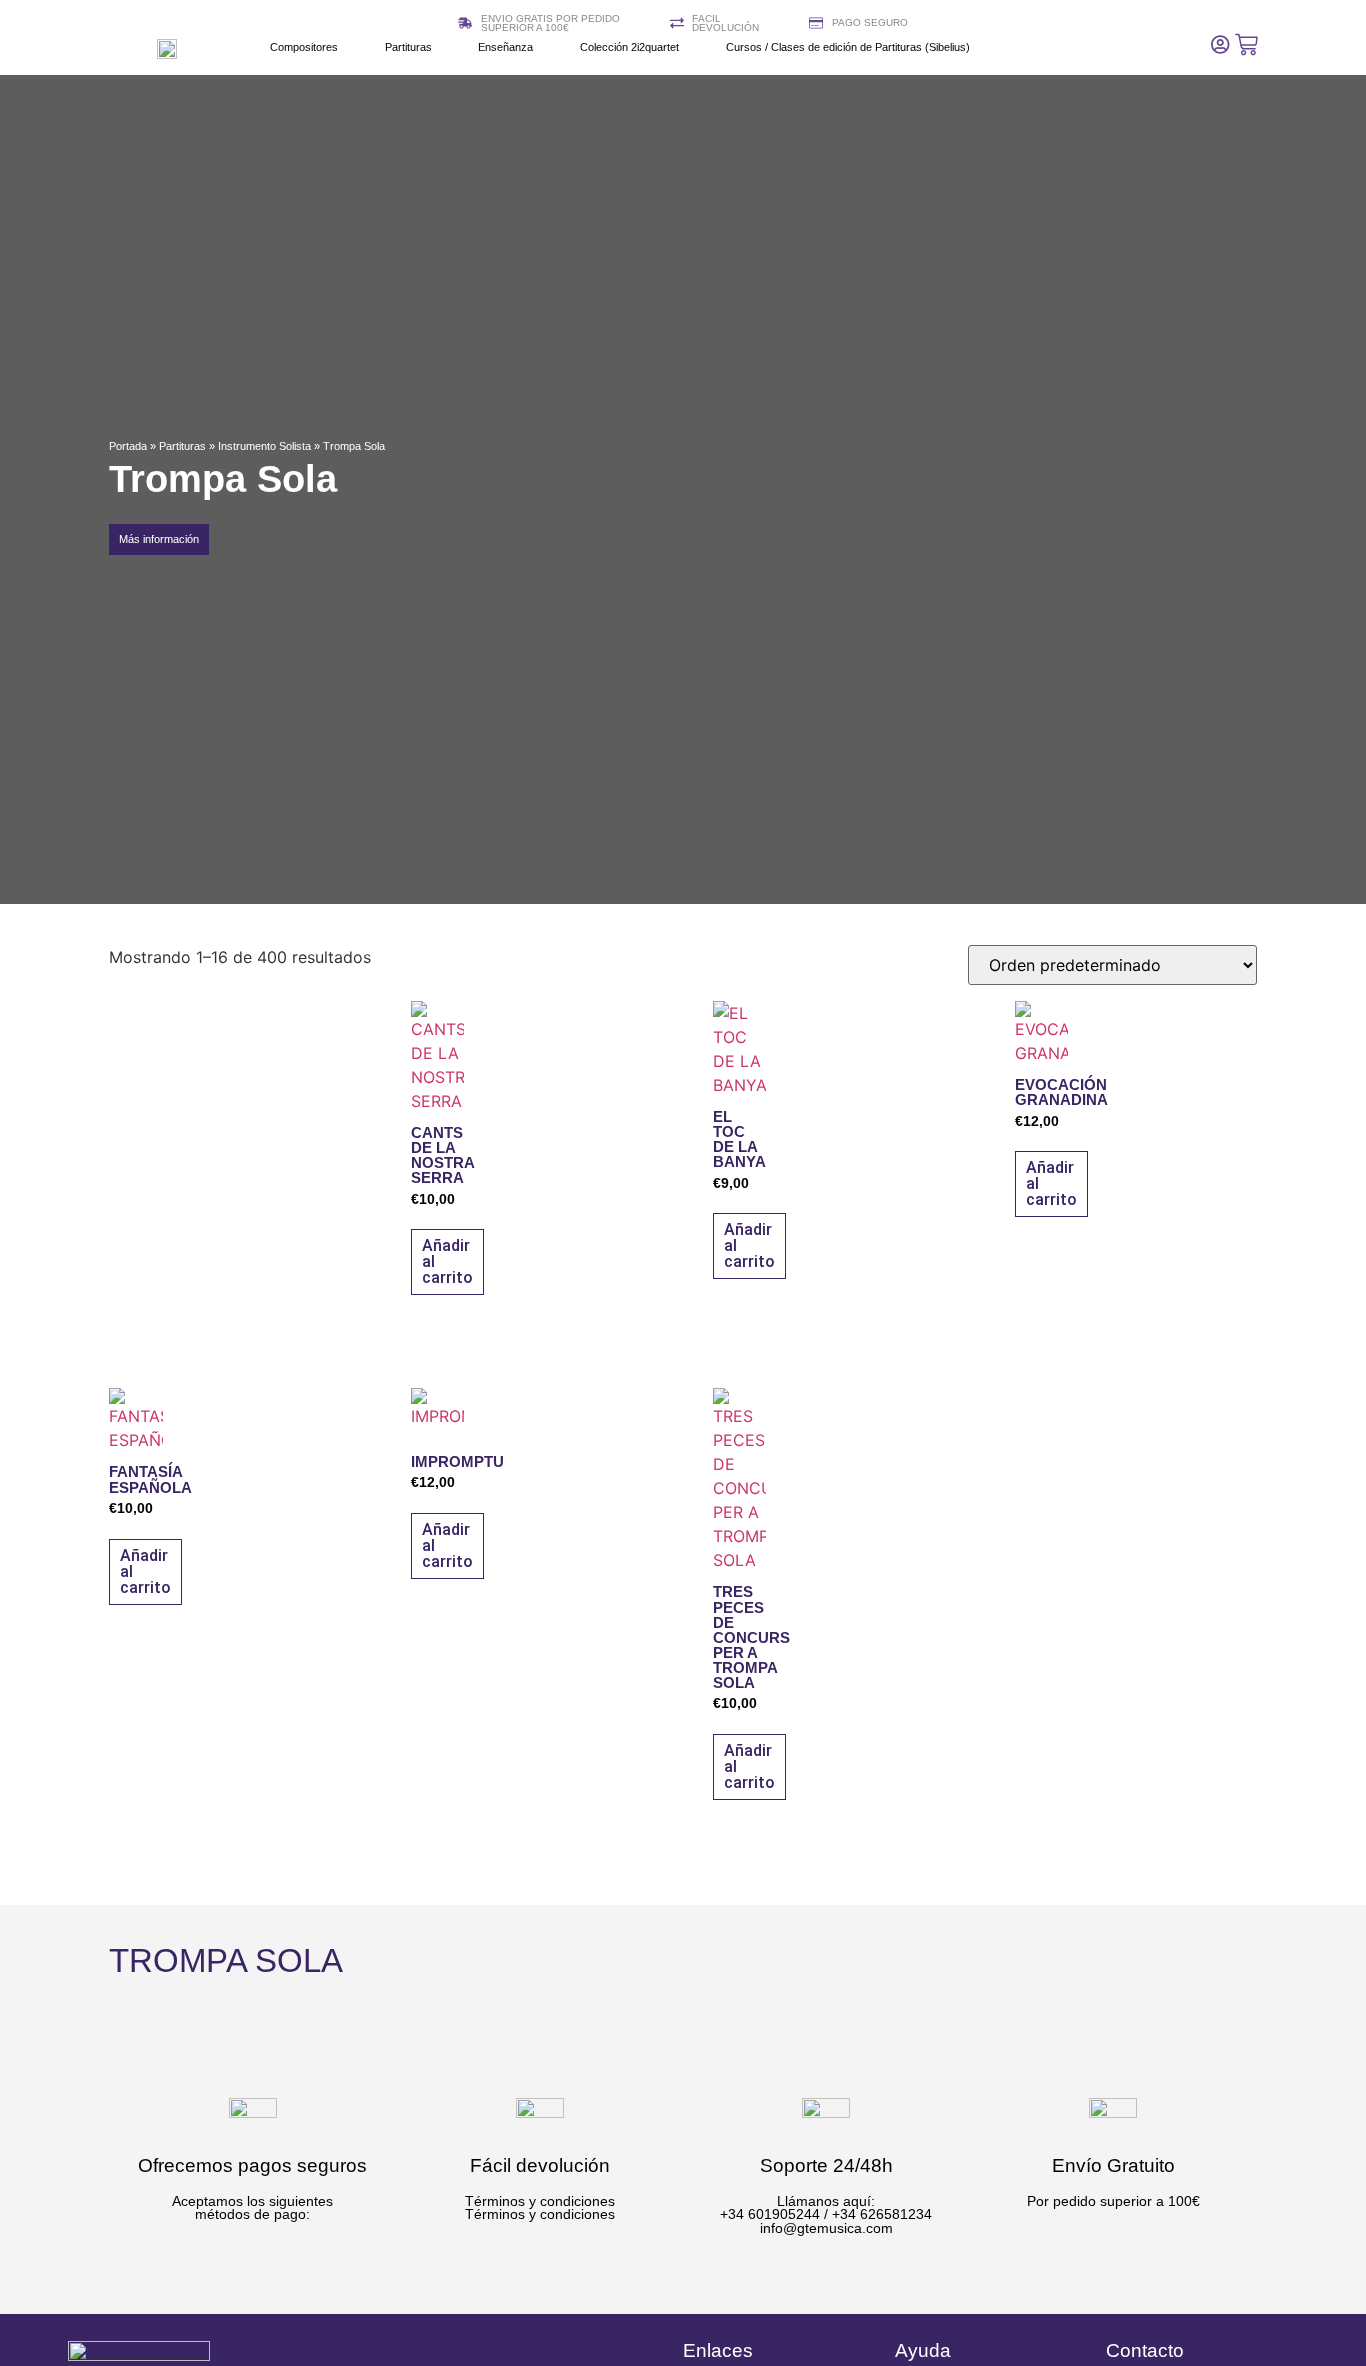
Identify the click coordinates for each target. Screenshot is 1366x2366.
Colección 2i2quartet (629, 47)
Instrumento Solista (264, 446)
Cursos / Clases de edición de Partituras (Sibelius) (848, 47)
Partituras (408, 47)
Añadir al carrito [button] (447, 1261)
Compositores (304, 47)
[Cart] (1246, 44)
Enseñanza (505, 47)
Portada (128, 446)
